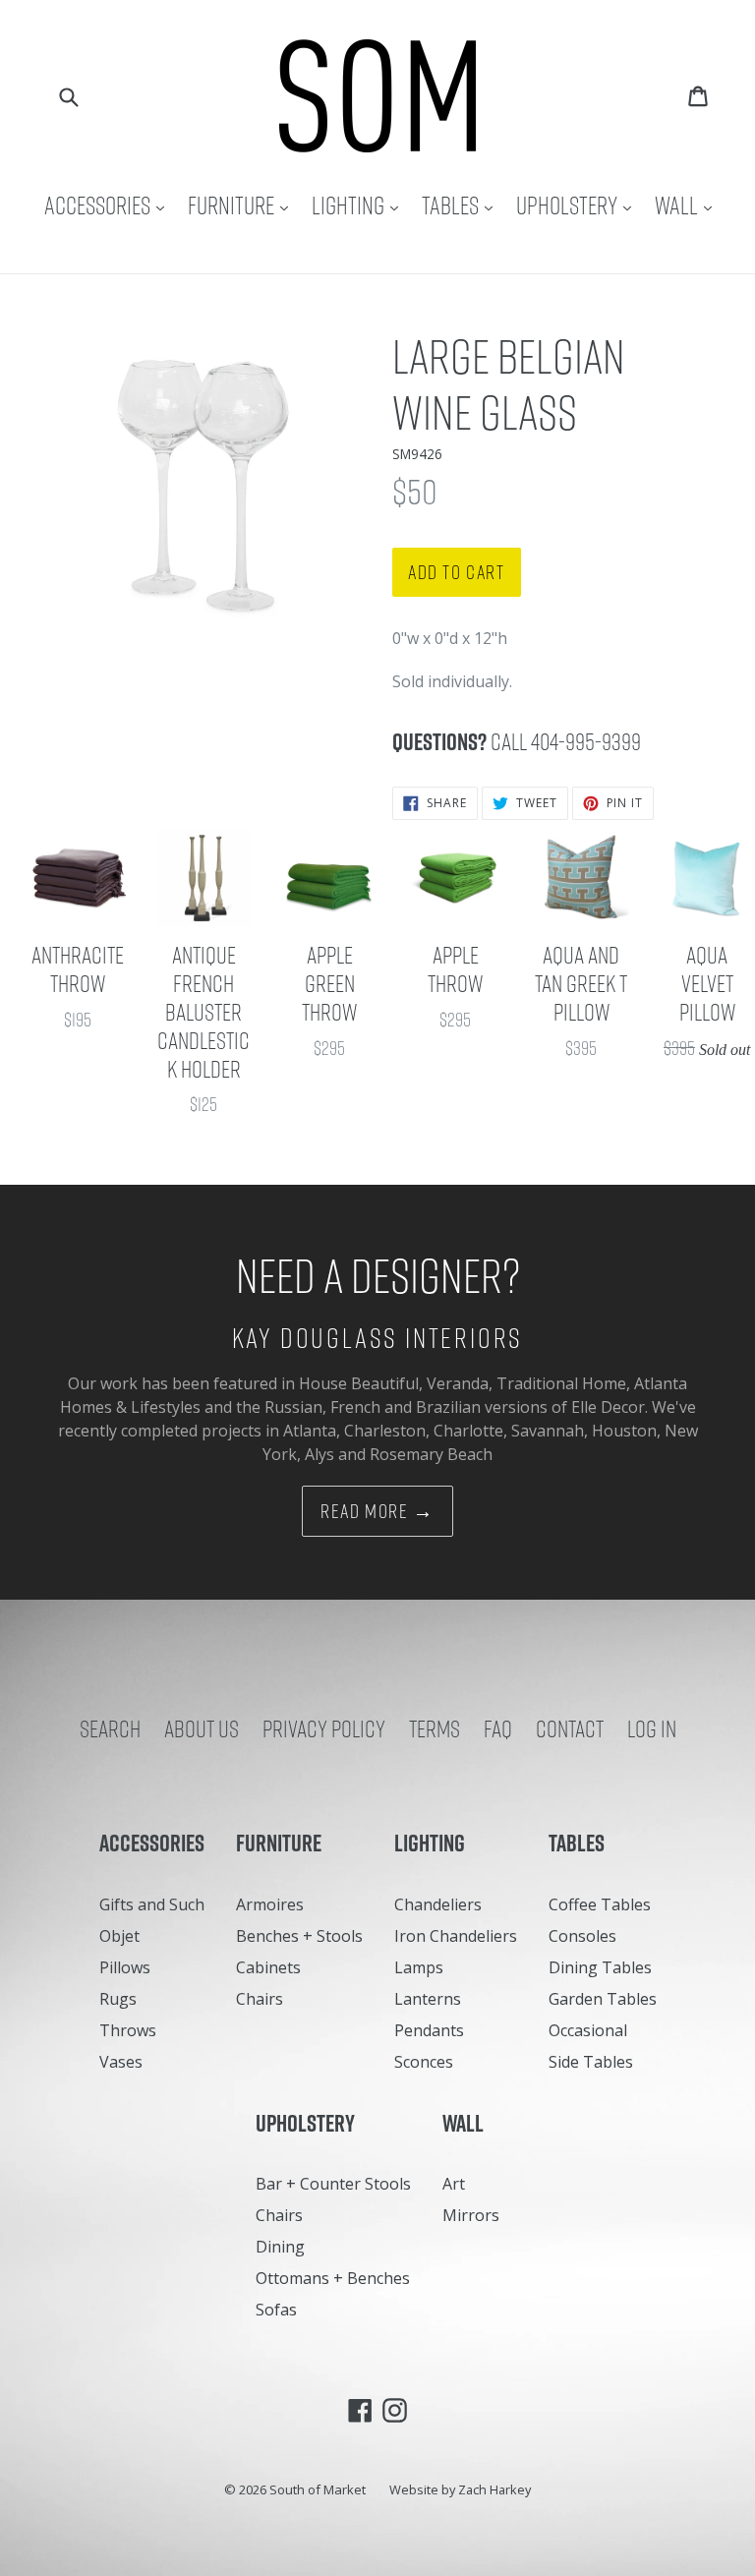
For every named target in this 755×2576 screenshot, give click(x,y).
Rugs (118, 1999)
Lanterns (428, 1999)
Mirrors (471, 2215)
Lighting (360, 205)
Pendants (429, 2030)
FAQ (498, 1728)
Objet (119, 1936)
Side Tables (591, 2062)
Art (454, 2184)
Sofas (276, 2310)
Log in (652, 1728)
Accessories (109, 205)
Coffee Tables (600, 1904)
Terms (435, 1728)
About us (202, 1728)
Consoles (582, 1936)
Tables (462, 205)
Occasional (588, 2030)
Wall (688, 205)
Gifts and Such (152, 1904)
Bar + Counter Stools (333, 2184)
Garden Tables (603, 1999)
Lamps (419, 1967)
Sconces (424, 2062)
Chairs (260, 1999)
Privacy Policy (324, 1728)
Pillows (125, 1967)
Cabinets (268, 1967)
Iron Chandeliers (456, 1936)
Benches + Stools (299, 1936)
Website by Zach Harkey (460, 2489)
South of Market (318, 2489)
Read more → (377, 1511)
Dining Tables (600, 1967)
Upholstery (579, 205)
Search (110, 1728)
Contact (570, 1728)
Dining (280, 2247)
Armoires (270, 1904)
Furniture (243, 205)
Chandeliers (438, 1904)
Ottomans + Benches (333, 2278)
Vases (121, 2062)
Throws (128, 2030)
